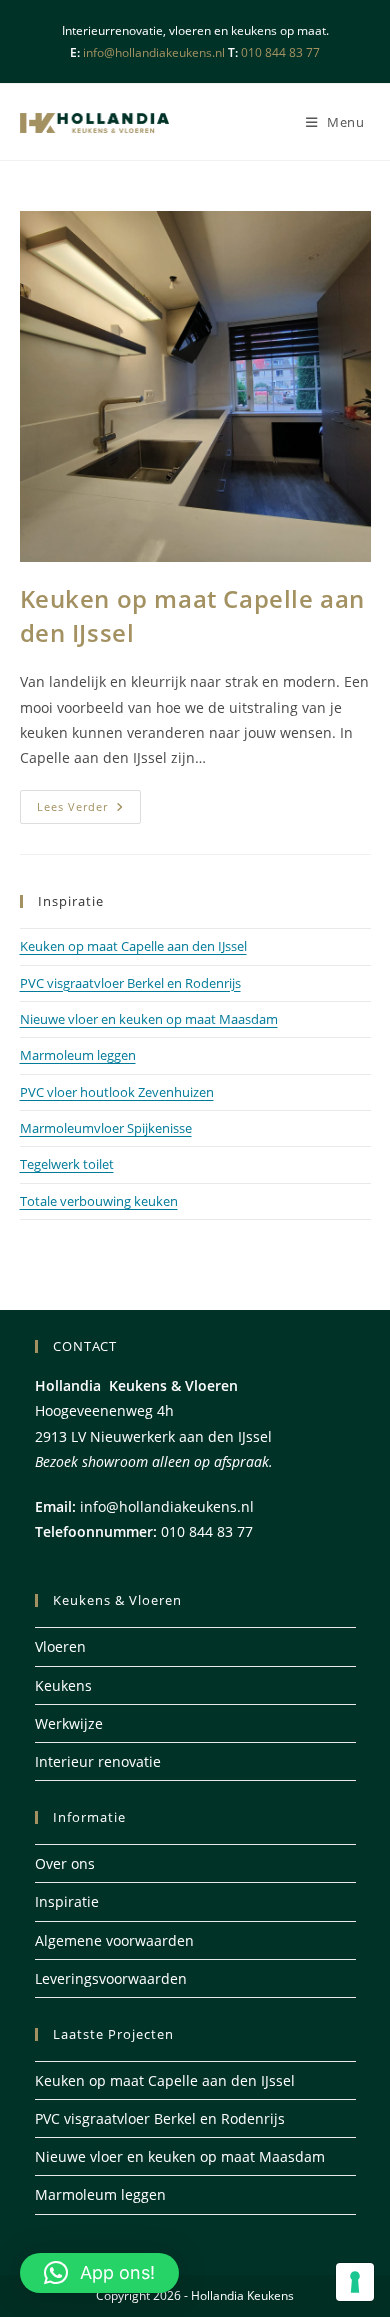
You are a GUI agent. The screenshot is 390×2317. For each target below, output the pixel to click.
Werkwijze (69, 1723)
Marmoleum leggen (78, 1055)
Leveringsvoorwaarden (111, 1978)
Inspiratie (67, 1901)
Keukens (63, 1685)
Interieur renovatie (98, 1761)
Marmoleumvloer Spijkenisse (106, 1128)
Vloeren (60, 1646)
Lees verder (89, 810)
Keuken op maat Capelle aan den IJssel (133, 946)
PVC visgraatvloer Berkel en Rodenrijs (130, 983)
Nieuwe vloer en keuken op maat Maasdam (149, 1019)
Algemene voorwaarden (114, 1940)
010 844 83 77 (280, 52)
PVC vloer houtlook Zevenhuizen (117, 1092)
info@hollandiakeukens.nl (152, 52)
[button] (99, 2273)
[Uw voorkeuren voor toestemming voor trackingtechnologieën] (355, 2282)
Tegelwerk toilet (67, 1164)
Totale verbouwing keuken (99, 1201)
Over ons (65, 1863)
